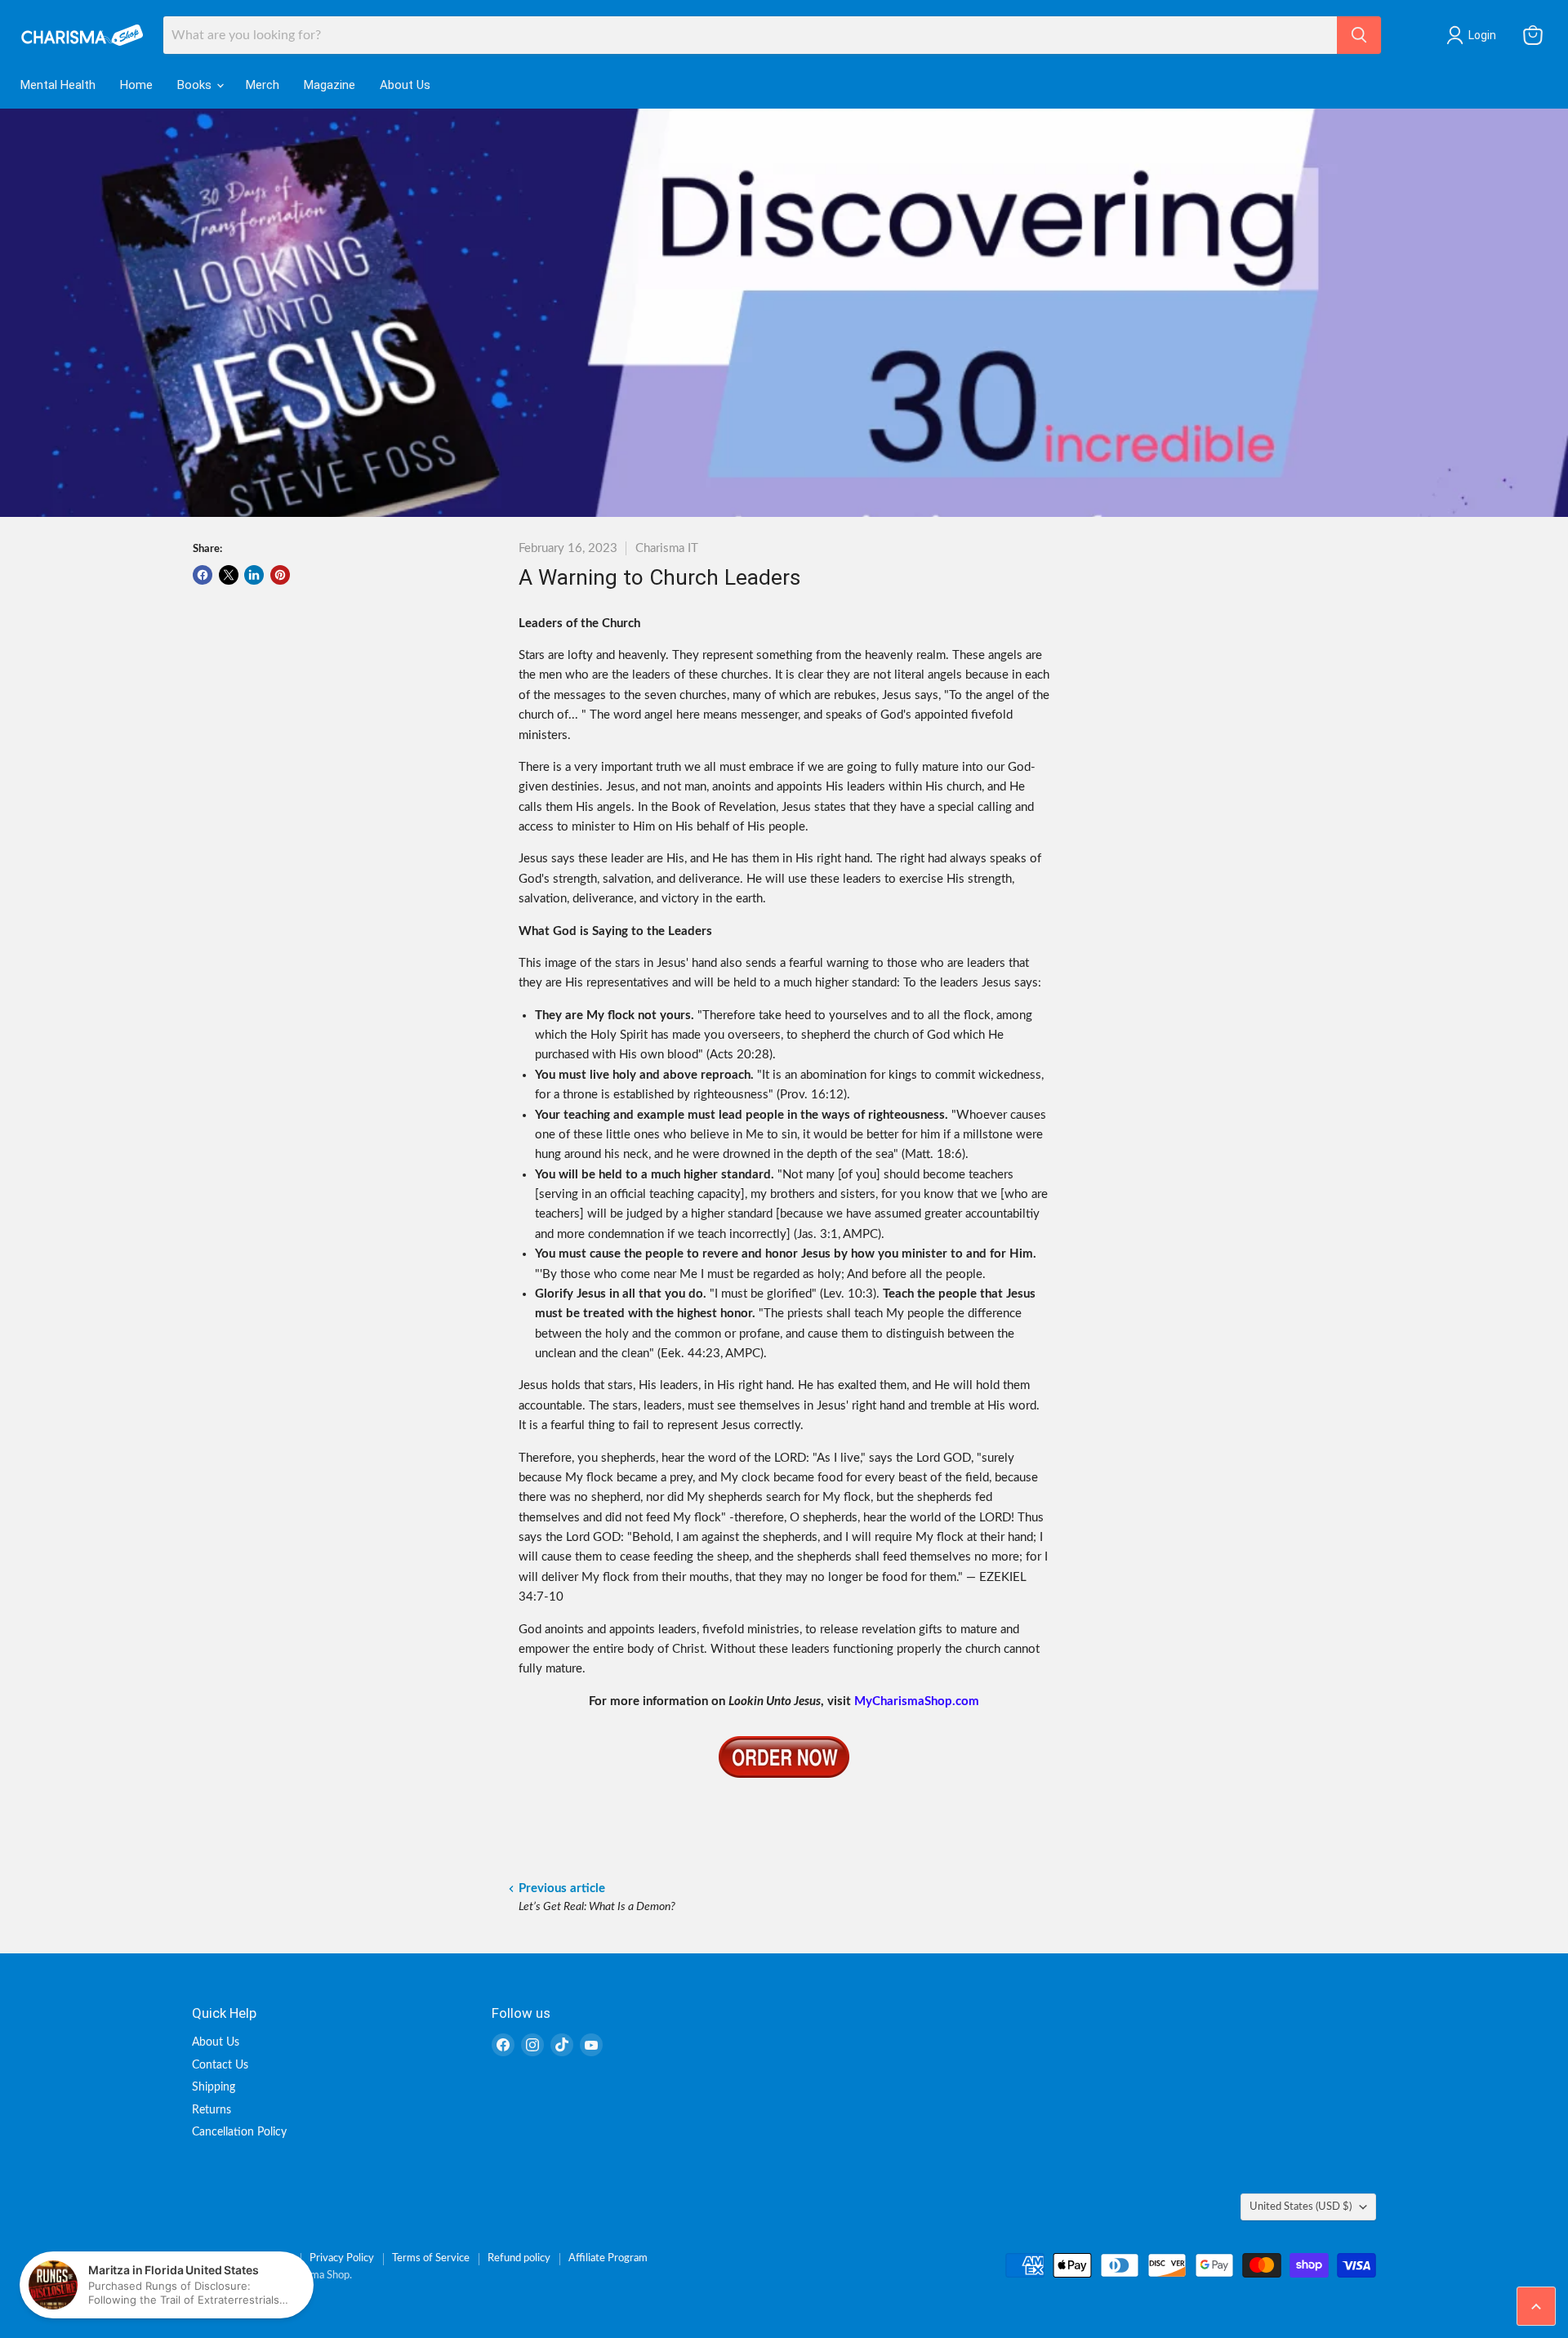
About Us (405, 85)
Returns (212, 2110)
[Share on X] (229, 575)
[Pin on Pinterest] (280, 575)
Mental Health (58, 85)
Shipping (214, 2087)
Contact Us (220, 2065)
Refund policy (519, 2258)
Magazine (330, 85)
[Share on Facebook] (203, 575)
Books (196, 85)
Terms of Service (431, 2258)
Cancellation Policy (239, 2132)
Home (136, 85)
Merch (263, 85)
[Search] (1359, 35)
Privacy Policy (342, 2258)
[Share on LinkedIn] (254, 575)
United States (1301, 2207)
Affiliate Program (608, 2258)
